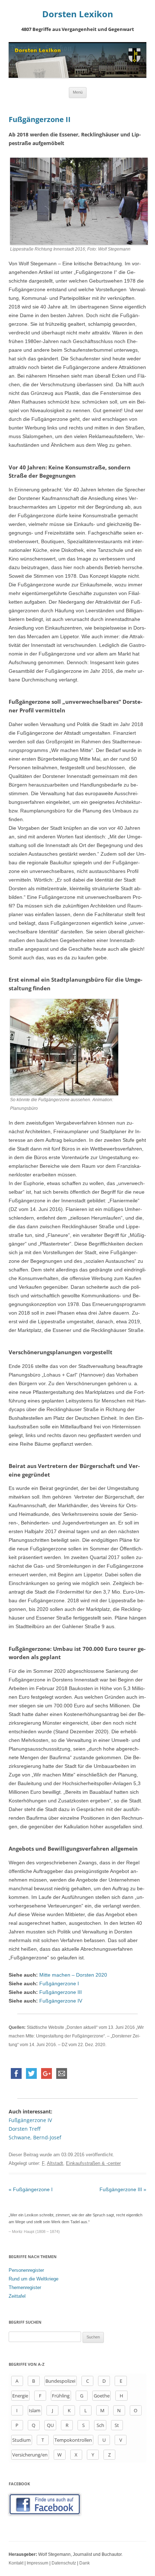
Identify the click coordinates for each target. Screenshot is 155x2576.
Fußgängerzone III (61, 1992)
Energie (20, 2396)
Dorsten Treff (25, 2129)
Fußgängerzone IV (60, 2001)
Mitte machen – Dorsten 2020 (73, 1975)
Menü (78, 92)
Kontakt (16, 2563)
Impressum (37, 2563)
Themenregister (25, 2287)
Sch (100, 2425)
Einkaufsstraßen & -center (93, 2163)
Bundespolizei (60, 2381)
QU (50, 2425)
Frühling (61, 2396)
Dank (85, 2563)
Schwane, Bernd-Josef (35, 2137)
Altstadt (55, 2163)
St (117, 2425)
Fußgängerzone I (59, 1983)
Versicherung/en (30, 2455)
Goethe (102, 2396)
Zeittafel (17, 2296)
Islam (35, 2410)
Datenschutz (64, 2563)
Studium (21, 2440)
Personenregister (26, 2270)
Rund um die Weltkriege (34, 2279)
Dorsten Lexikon (78, 14)
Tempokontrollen (73, 2440)
